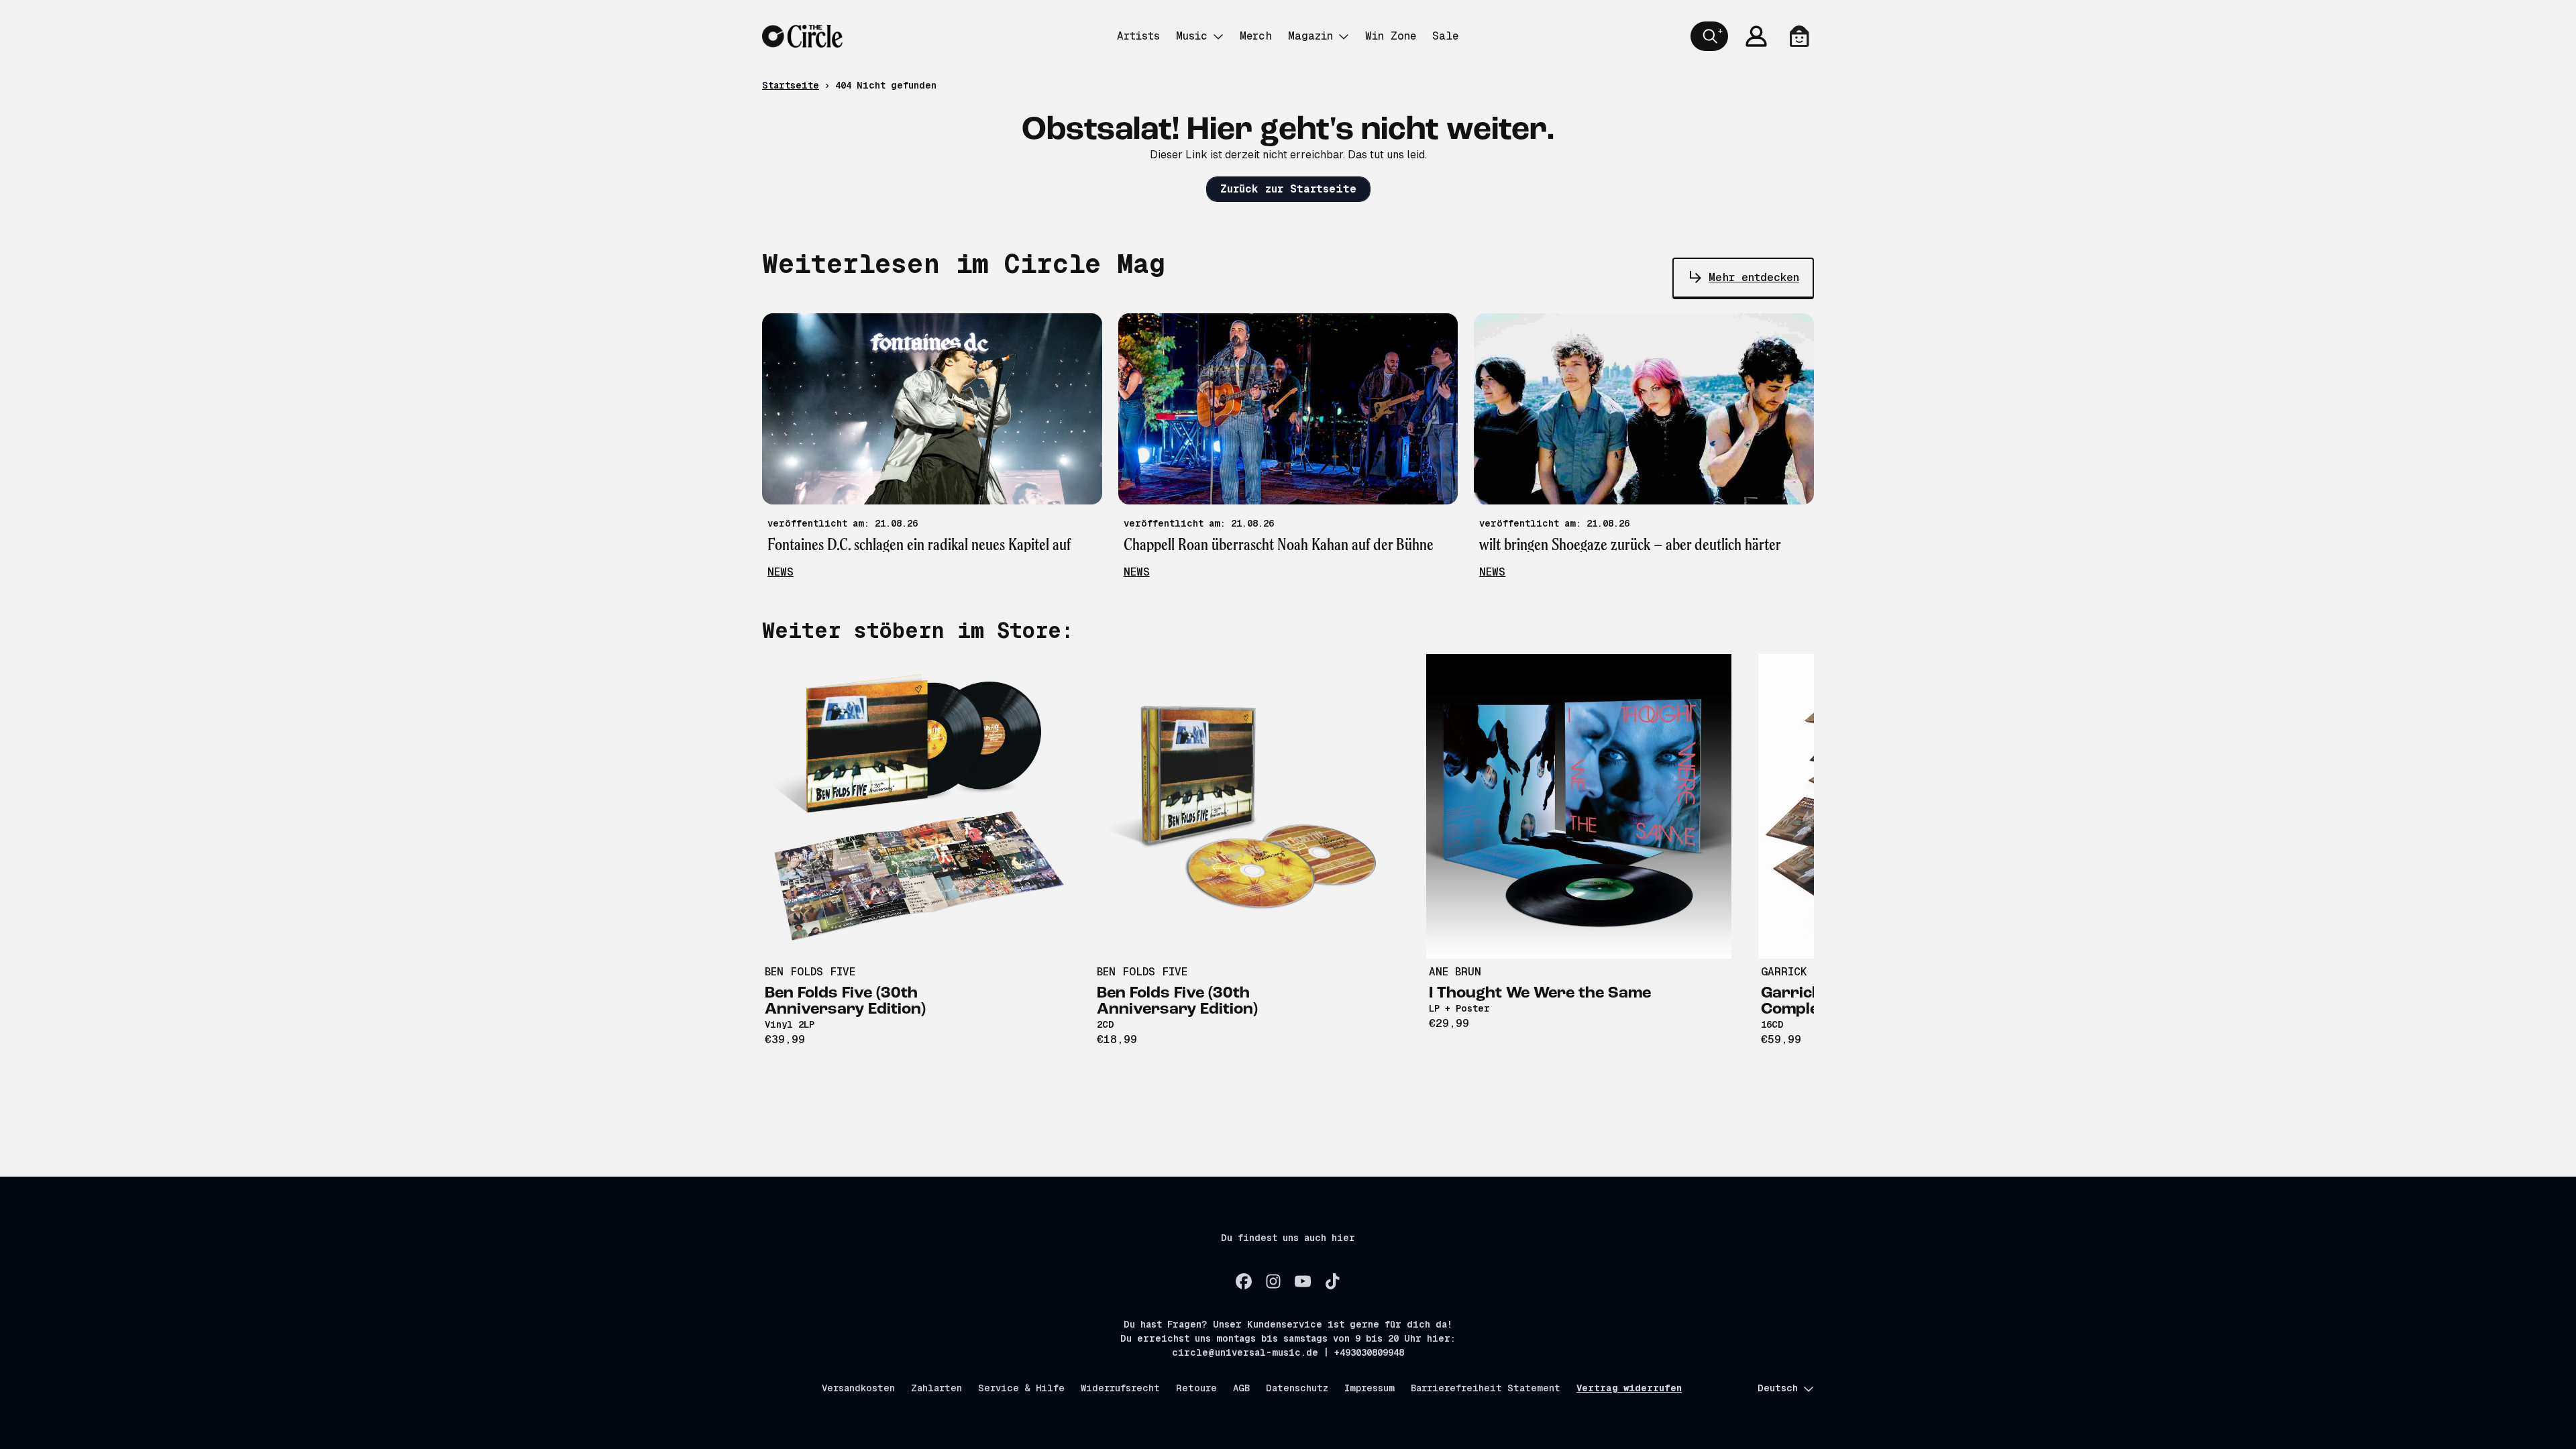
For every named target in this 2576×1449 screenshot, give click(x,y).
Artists (1138, 36)
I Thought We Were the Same (1540, 994)
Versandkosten (858, 1388)
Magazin (1310, 36)
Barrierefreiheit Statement (1486, 1388)
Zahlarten (936, 1388)
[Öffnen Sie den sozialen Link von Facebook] (1244, 1281)
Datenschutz (1297, 1388)
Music (1192, 36)
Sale (1445, 36)
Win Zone (1391, 36)
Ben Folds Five (810, 972)
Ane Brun (1455, 972)
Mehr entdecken (1754, 277)
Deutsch (1778, 1388)
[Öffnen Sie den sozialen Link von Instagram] (1273, 1281)
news (781, 572)
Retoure (1196, 1388)
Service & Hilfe (1021, 1388)
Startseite (791, 85)
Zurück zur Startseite (1288, 189)
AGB (1241, 1388)
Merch (1256, 36)
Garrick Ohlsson (1811, 972)
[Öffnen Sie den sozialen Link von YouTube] (1303, 1281)
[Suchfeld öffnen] (1709, 36)
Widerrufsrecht (1120, 1388)
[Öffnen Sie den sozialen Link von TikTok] (1332, 1281)
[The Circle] (802, 36)
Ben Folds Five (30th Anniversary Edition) (845, 1002)
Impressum (1370, 1388)
